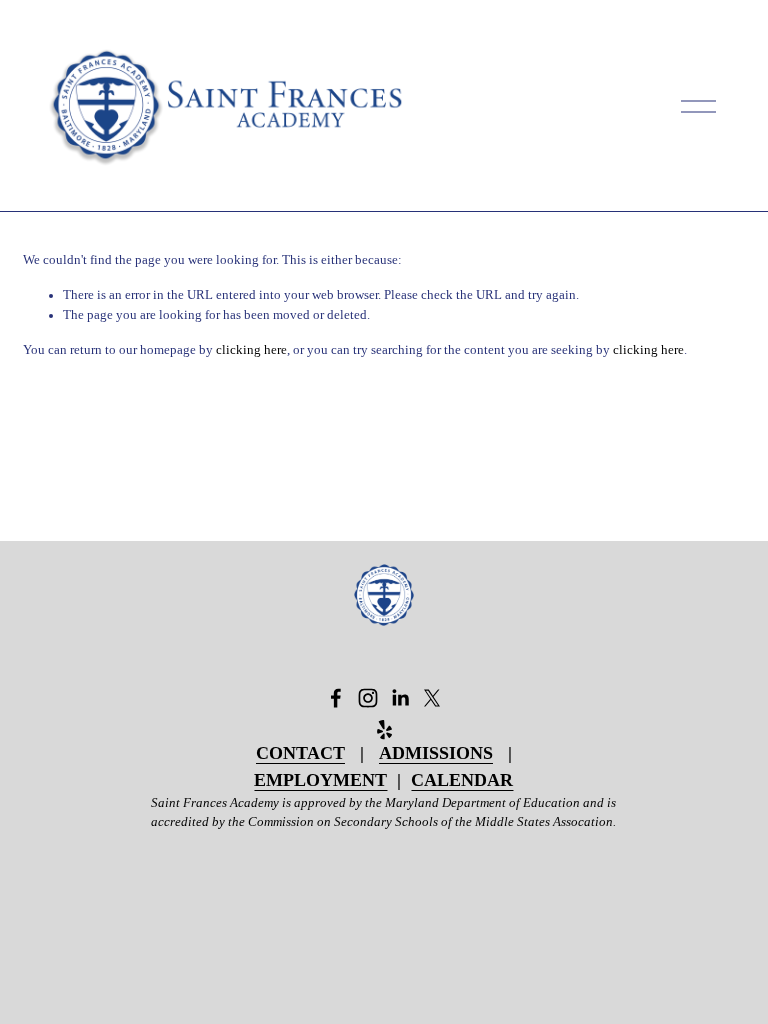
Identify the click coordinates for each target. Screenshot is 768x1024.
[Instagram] (368, 698)
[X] (432, 698)
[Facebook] (336, 698)
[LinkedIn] (400, 698)
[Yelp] (384, 730)
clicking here (251, 350)
